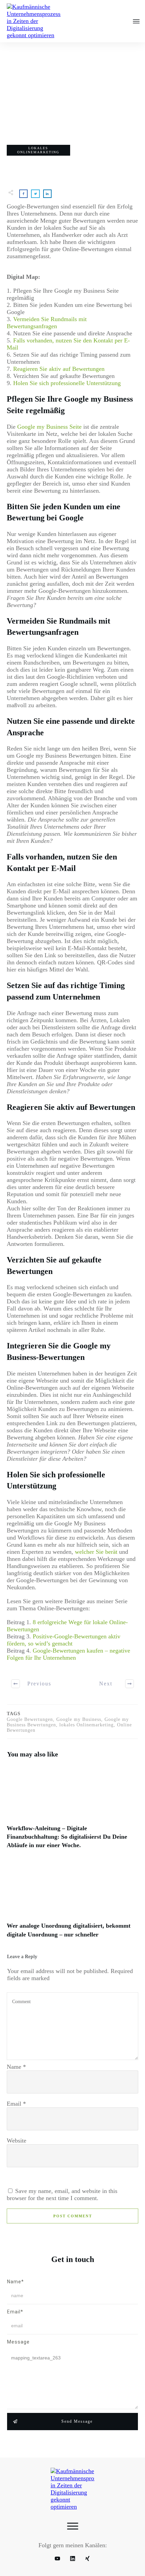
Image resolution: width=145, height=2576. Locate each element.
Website (17, 2141)
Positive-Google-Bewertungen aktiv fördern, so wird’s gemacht (64, 1640)
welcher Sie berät (96, 1552)
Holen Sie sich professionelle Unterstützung (66, 383)
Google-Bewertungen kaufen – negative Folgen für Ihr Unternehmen (68, 1654)
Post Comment (73, 2216)
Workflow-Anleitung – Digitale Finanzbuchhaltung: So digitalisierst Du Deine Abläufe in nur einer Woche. (72, 1811)
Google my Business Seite (49, 427)
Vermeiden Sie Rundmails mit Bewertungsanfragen (47, 323)
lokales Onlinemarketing (38, 150)
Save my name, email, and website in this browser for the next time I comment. (62, 2194)
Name (16, 2067)
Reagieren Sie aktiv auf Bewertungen (59, 369)
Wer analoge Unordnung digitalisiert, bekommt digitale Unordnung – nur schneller (72, 1904)
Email (16, 2104)
